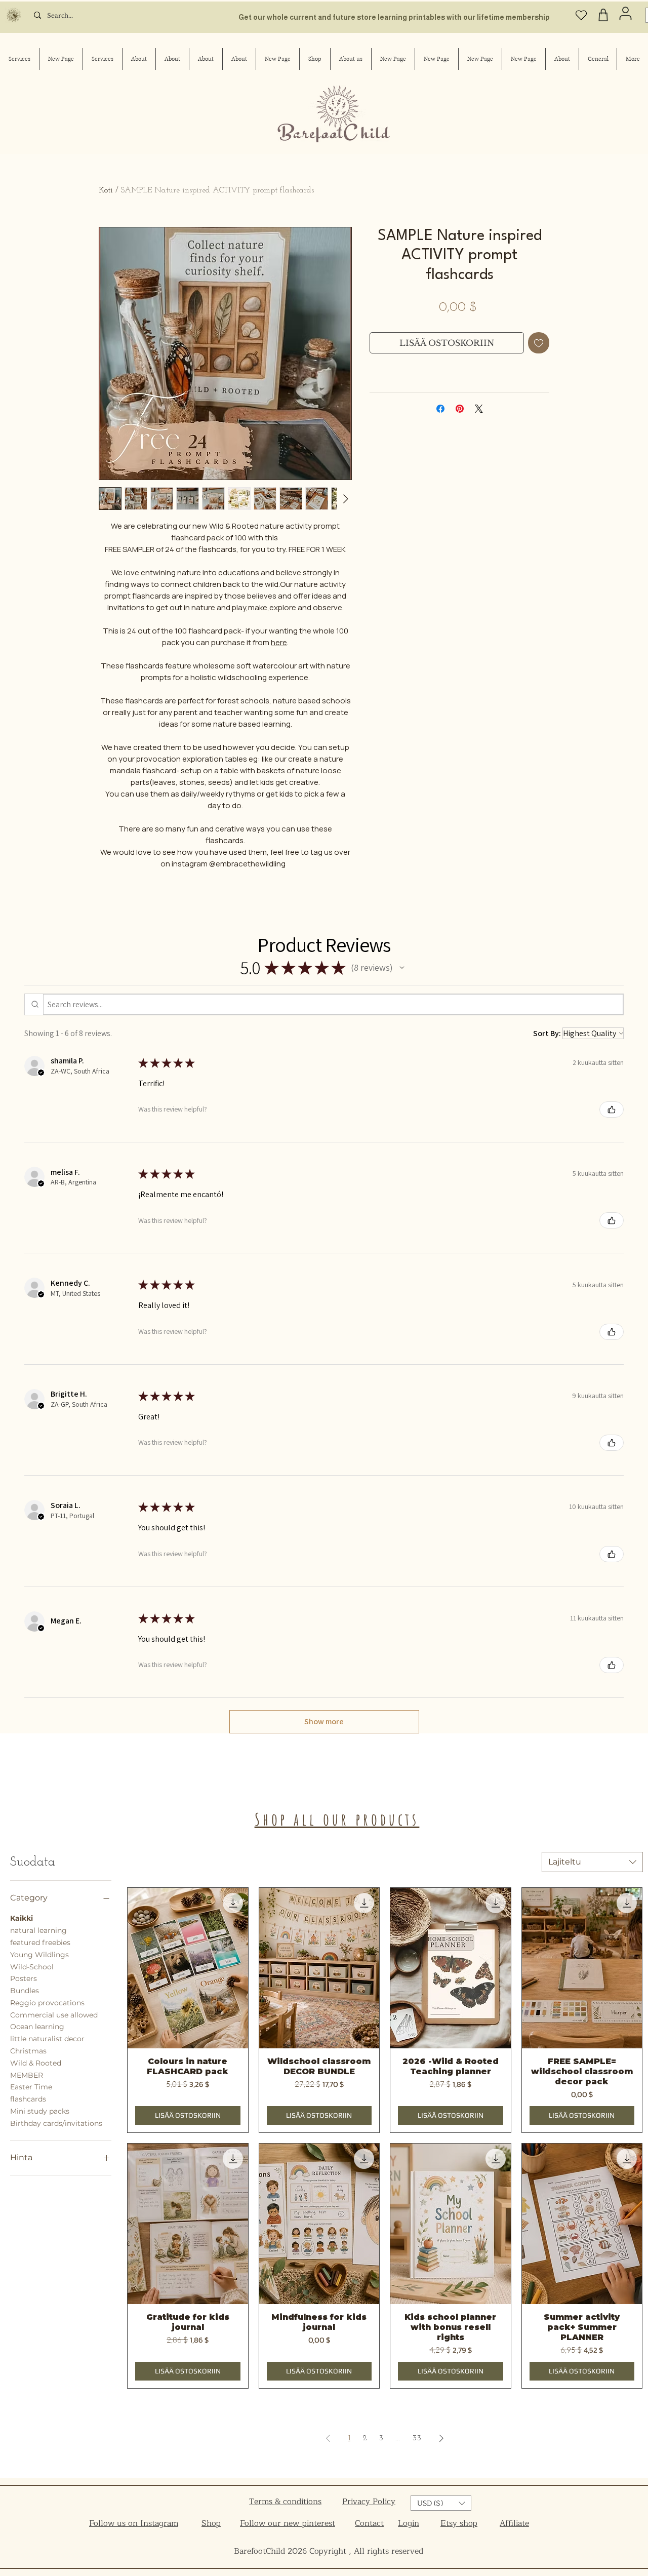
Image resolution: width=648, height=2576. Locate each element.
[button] (402, 968)
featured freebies (40, 1943)
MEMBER (27, 2075)
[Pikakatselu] (188, 1968)
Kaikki (22, 1918)
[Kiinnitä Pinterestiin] (460, 409)
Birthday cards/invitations (56, 2123)
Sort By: (547, 1033)
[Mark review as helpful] (612, 1109)
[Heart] (581, 15)
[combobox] (592, 1862)
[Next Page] (441, 2438)
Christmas (28, 2051)
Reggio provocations (47, 2003)
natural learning (38, 1930)
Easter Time (31, 2087)
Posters (24, 1978)
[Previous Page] (328, 2438)
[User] (625, 13)
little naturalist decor (47, 2039)
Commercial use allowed (54, 2015)
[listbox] (441, 2503)
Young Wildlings (39, 1955)
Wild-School (32, 1967)
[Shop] (603, 15)
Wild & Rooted (36, 2063)
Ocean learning (37, 2027)
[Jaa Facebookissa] (440, 409)
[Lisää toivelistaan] (539, 343)
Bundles (25, 1991)
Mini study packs (40, 2111)
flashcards (28, 2099)
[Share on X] (479, 409)
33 (417, 2438)
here (279, 642)
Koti (106, 190)
